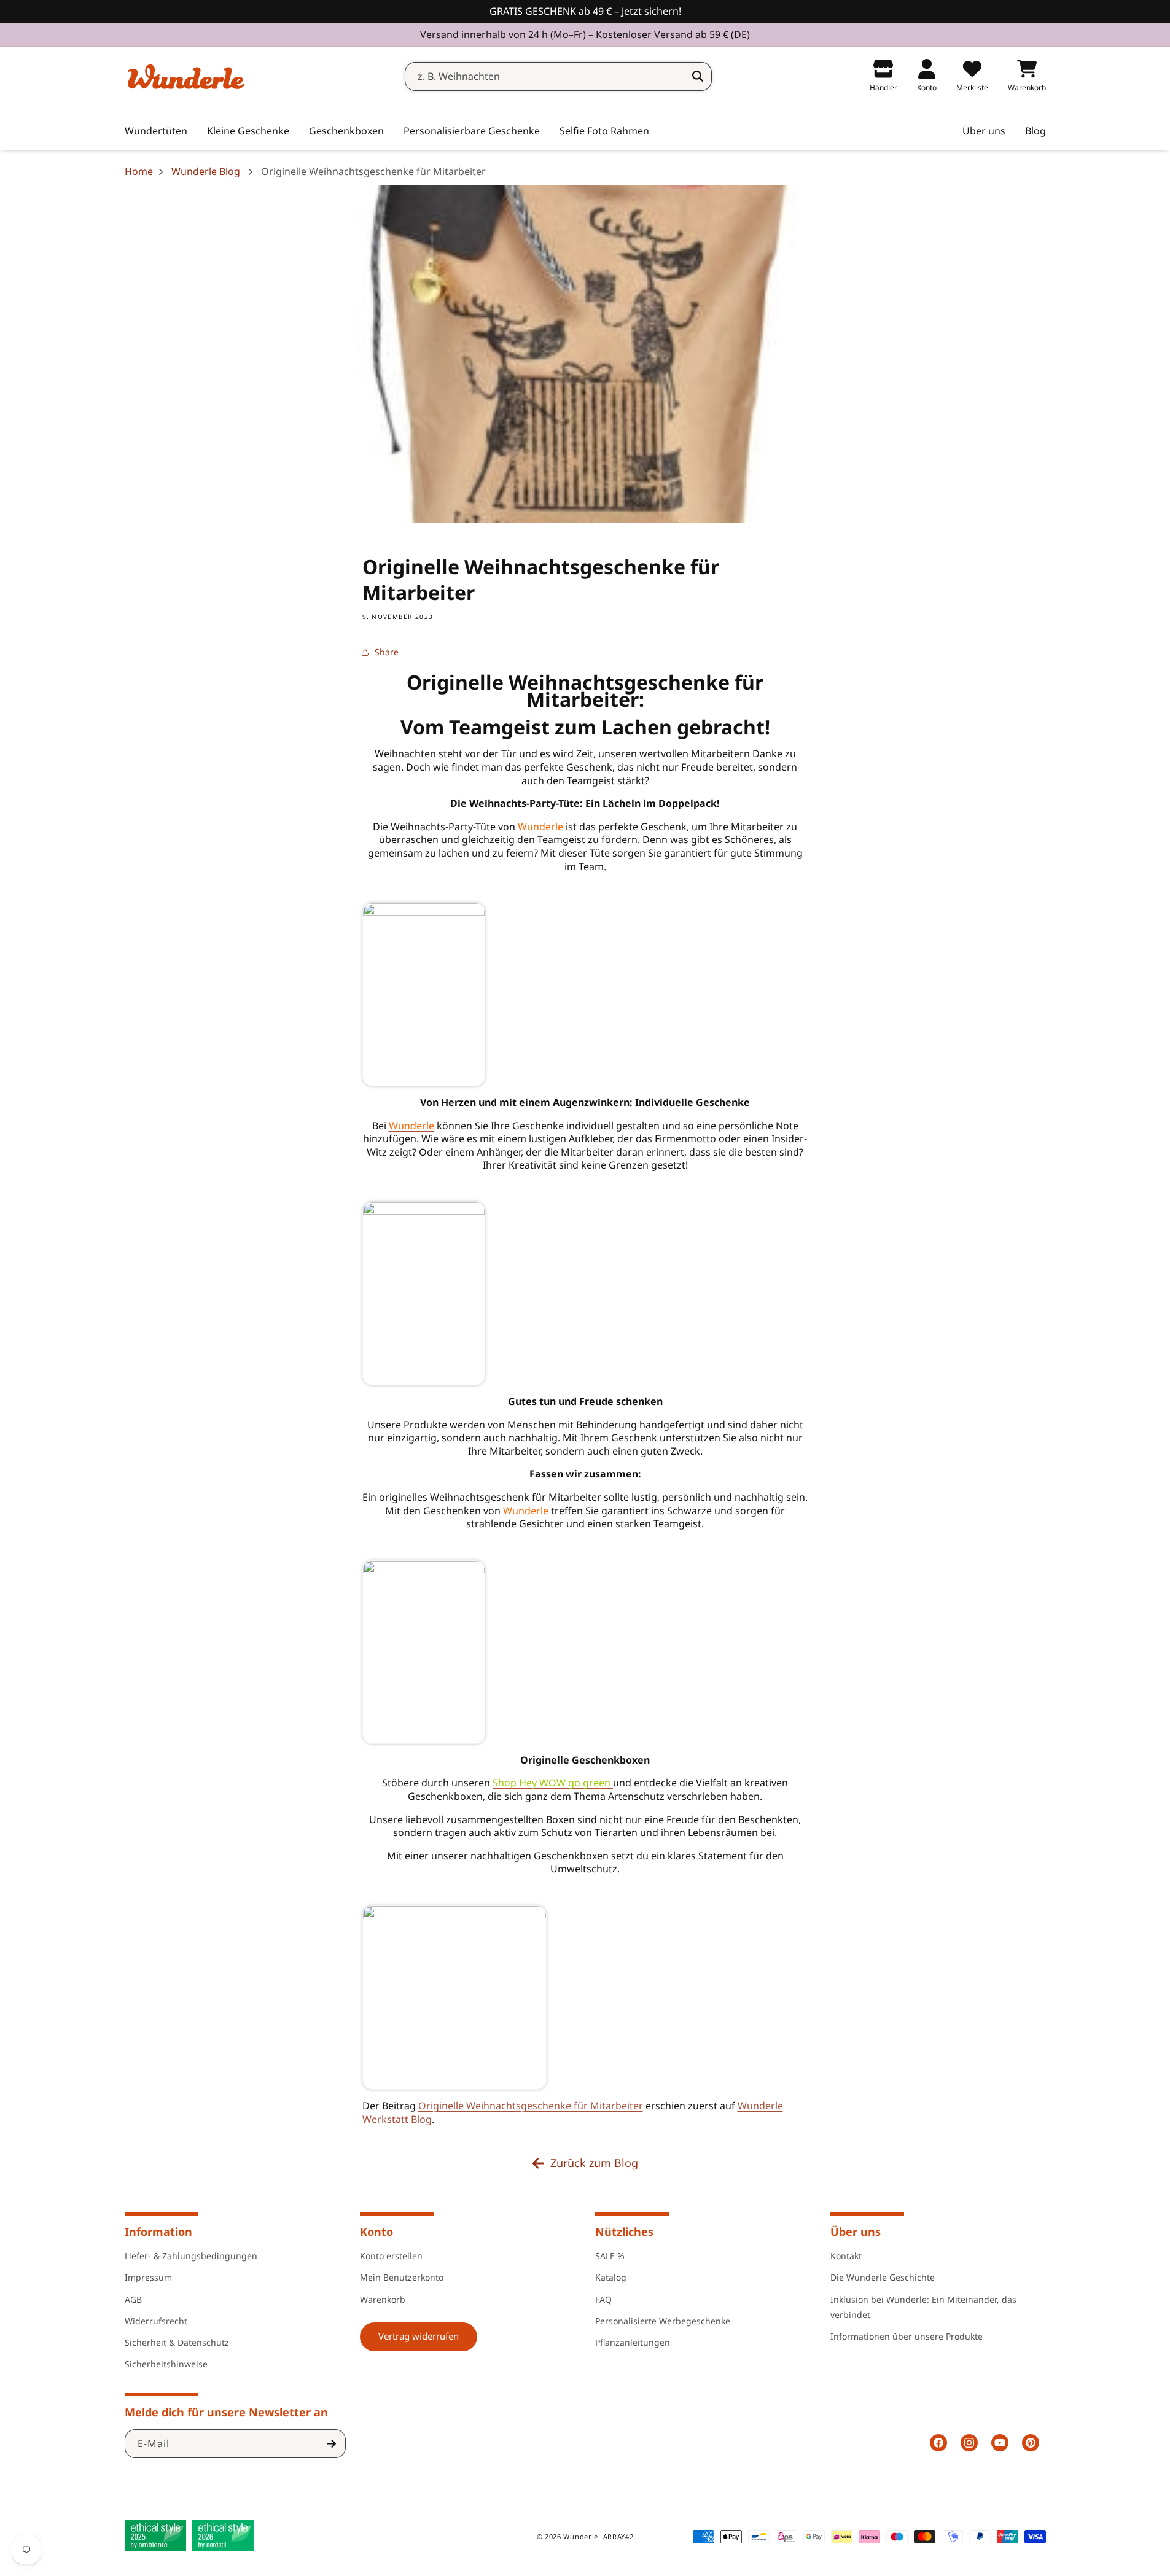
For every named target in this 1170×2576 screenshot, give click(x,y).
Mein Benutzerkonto (402, 2277)
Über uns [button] (856, 2232)
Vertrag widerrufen (419, 2336)
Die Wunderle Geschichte (883, 2277)
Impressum (148, 2277)
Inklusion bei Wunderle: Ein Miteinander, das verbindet (923, 2307)
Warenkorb (383, 2299)
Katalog (611, 2277)
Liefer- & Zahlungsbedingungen (191, 2256)
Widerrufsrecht (156, 2321)
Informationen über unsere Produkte (907, 2336)
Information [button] (158, 2232)
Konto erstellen (391, 2256)
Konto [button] (376, 2232)
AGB (133, 2299)
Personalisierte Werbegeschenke (663, 2321)
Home (139, 172)
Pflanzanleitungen (633, 2342)
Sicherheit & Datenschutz (177, 2342)
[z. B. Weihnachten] (698, 76)
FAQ (603, 2299)
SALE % (610, 2256)
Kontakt (846, 2256)
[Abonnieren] (332, 2444)
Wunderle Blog (206, 172)
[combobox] (558, 76)
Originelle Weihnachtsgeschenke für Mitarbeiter (531, 2106)
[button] (248, 131)
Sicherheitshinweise (166, 2364)
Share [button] (387, 652)
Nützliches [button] (624, 2232)
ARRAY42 (618, 2536)
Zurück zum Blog (594, 2163)
